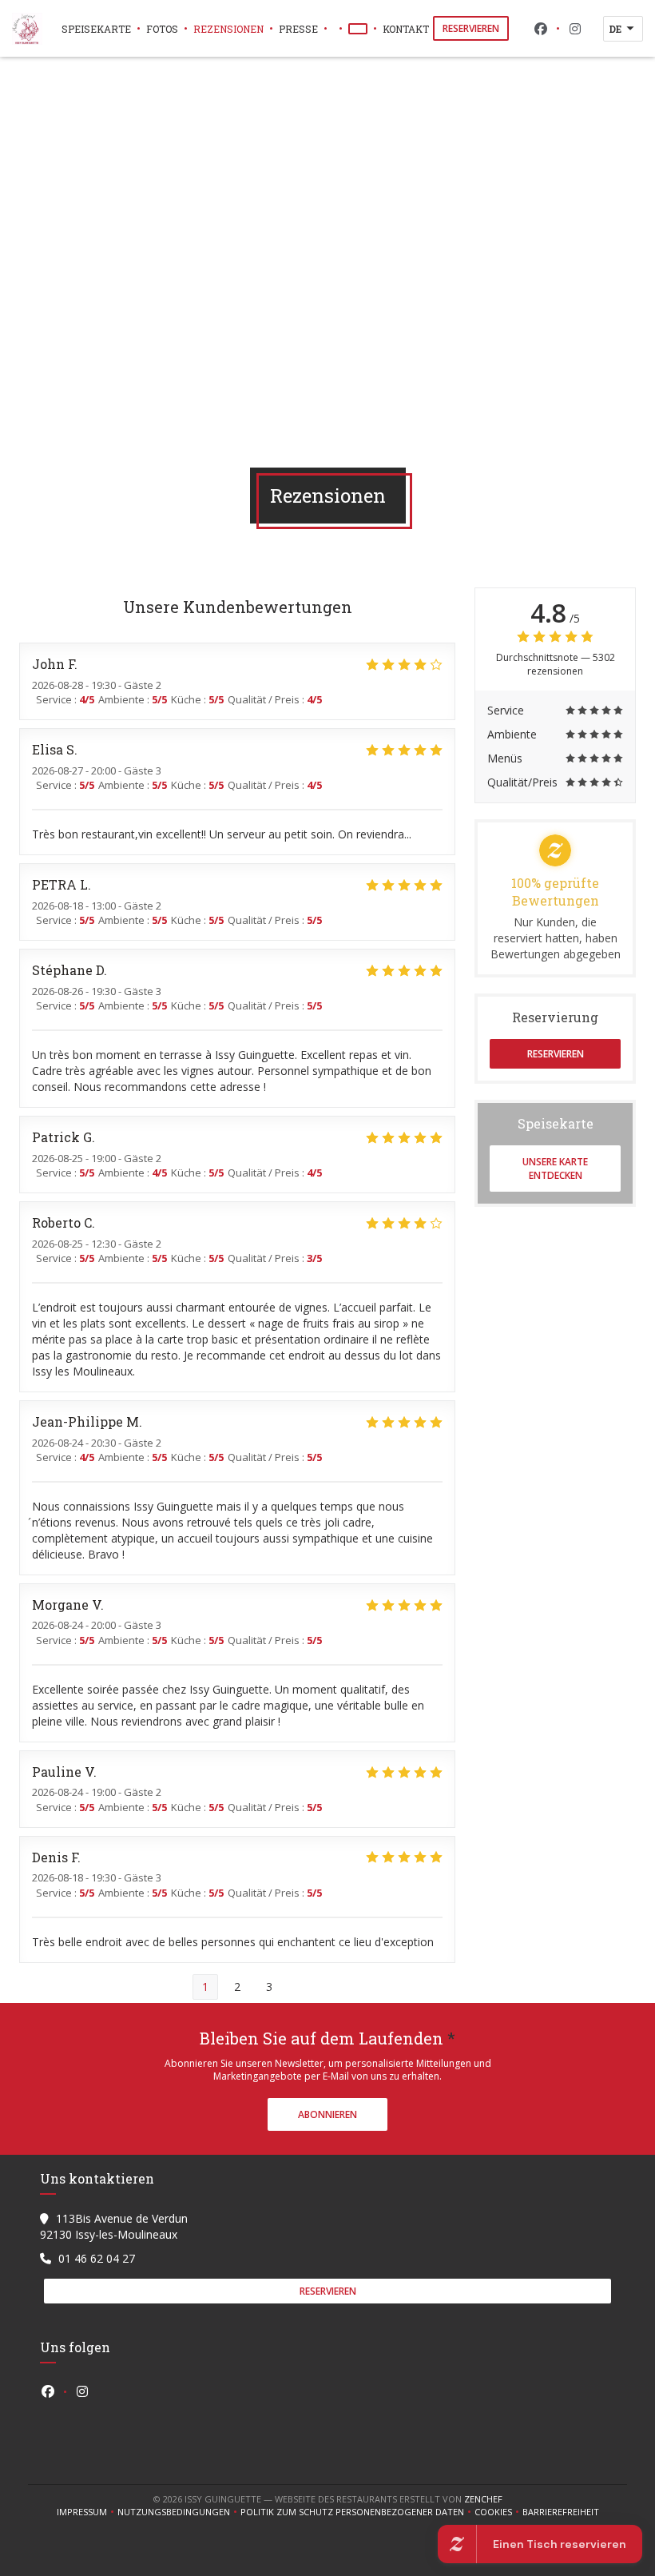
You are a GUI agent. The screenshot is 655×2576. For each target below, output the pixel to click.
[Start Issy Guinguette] (27, 29)
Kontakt (406, 29)
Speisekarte (96, 29)
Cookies (498, 2512)
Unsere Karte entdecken (555, 1169)
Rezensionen (228, 29)
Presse (298, 29)
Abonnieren (327, 2114)
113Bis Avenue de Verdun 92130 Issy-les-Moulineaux (114, 2226)
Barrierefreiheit (561, 2512)
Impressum (87, 2512)
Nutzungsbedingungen (179, 2512)
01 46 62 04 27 (97, 2258)
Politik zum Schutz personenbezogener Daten (357, 2512)
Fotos (162, 29)
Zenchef (483, 2499)
